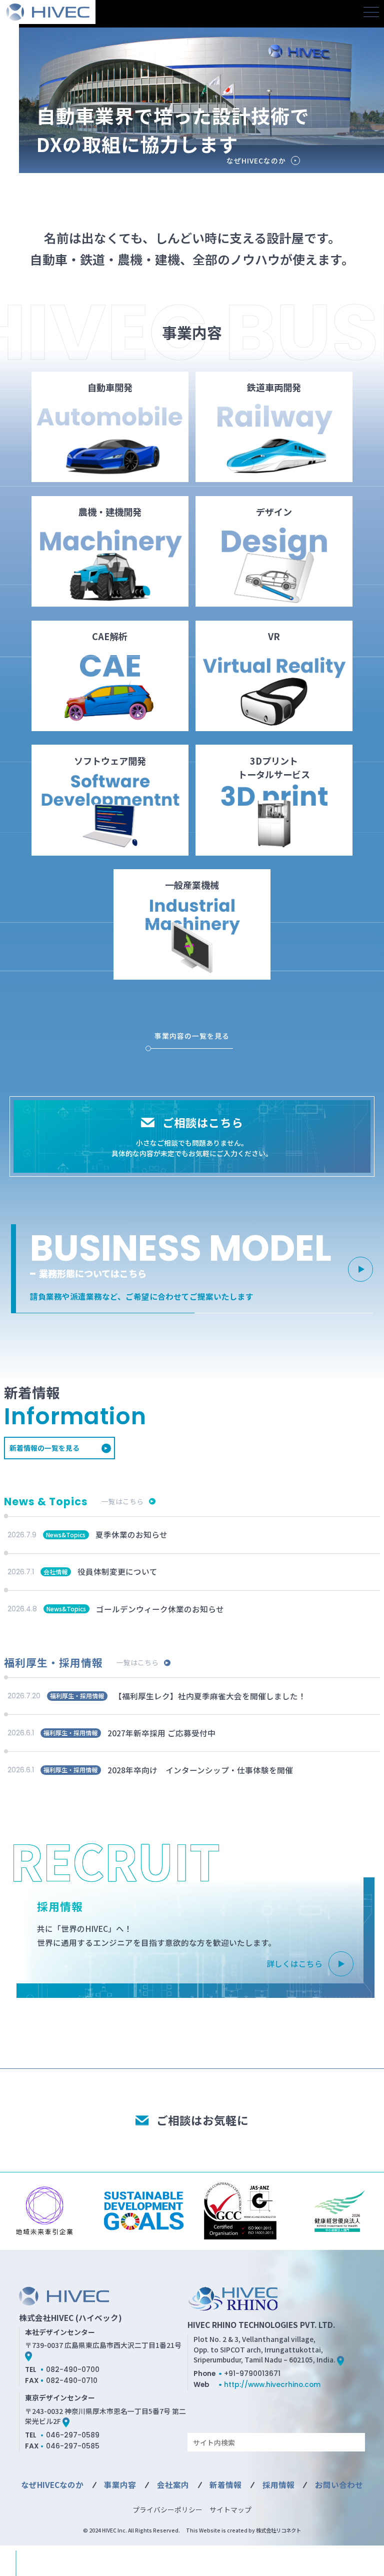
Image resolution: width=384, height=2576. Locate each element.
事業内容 (120, 2484)
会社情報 (55, 1572)
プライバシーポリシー (167, 2509)
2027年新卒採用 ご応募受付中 (161, 1733)
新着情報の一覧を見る (44, 1448)
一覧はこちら (122, 1501)
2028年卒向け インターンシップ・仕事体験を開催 (200, 1770)
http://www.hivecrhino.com (272, 2384)
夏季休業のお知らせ (131, 1534)
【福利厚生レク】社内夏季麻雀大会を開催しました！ (210, 1696)
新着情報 (225, 2484)
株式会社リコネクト (278, 2530)
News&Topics (66, 1535)
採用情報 (278, 2484)
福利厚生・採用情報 (77, 1696)
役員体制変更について (117, 1571)
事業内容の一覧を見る (192, 1036)
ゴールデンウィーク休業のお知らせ (160, 1609)
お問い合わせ (339, 2484)
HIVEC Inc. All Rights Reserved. (141, 2530)
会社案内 (173, 2484)
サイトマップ (230, 2509)
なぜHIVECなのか (256, 161)
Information (75, 1416)
